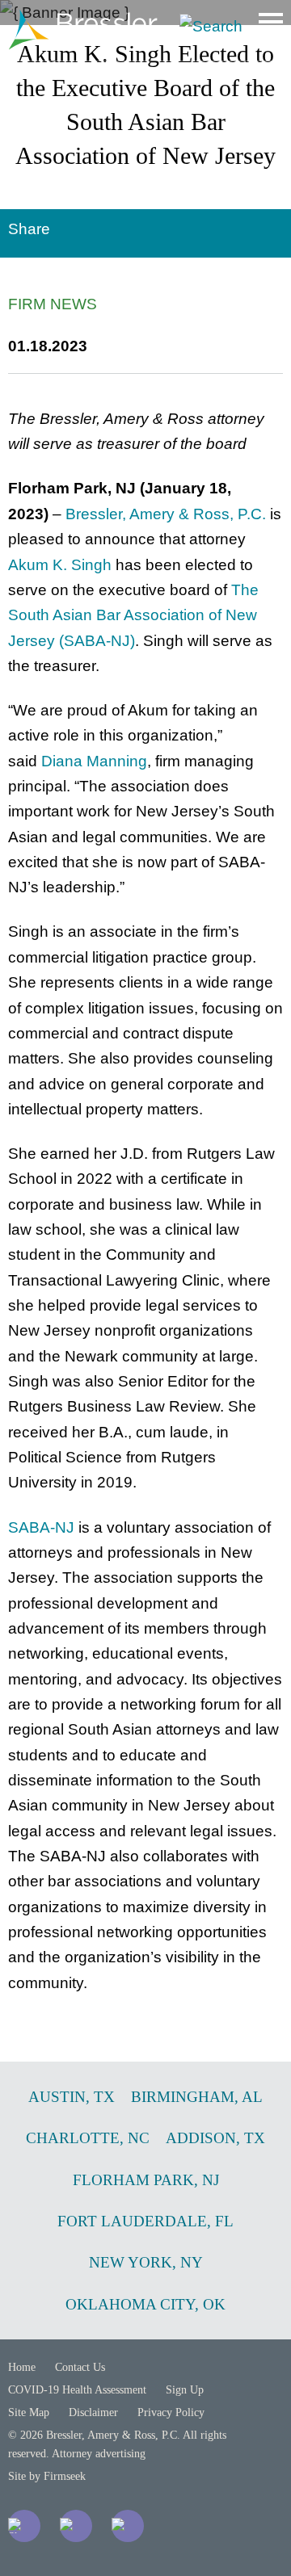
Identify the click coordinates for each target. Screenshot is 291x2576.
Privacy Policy (171, 2412)
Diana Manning (94, 761)
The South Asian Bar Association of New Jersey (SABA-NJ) (133, 615)
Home (22, 2367)
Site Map (29, 2412)
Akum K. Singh (60, 565)
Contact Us (80, 2367)
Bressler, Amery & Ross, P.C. (166, 514)
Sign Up (185, 2390)
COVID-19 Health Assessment (77, 2390)
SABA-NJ (41, 1527)
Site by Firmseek (47, 2476)
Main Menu (271, 22)
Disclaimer (93, 2412)
